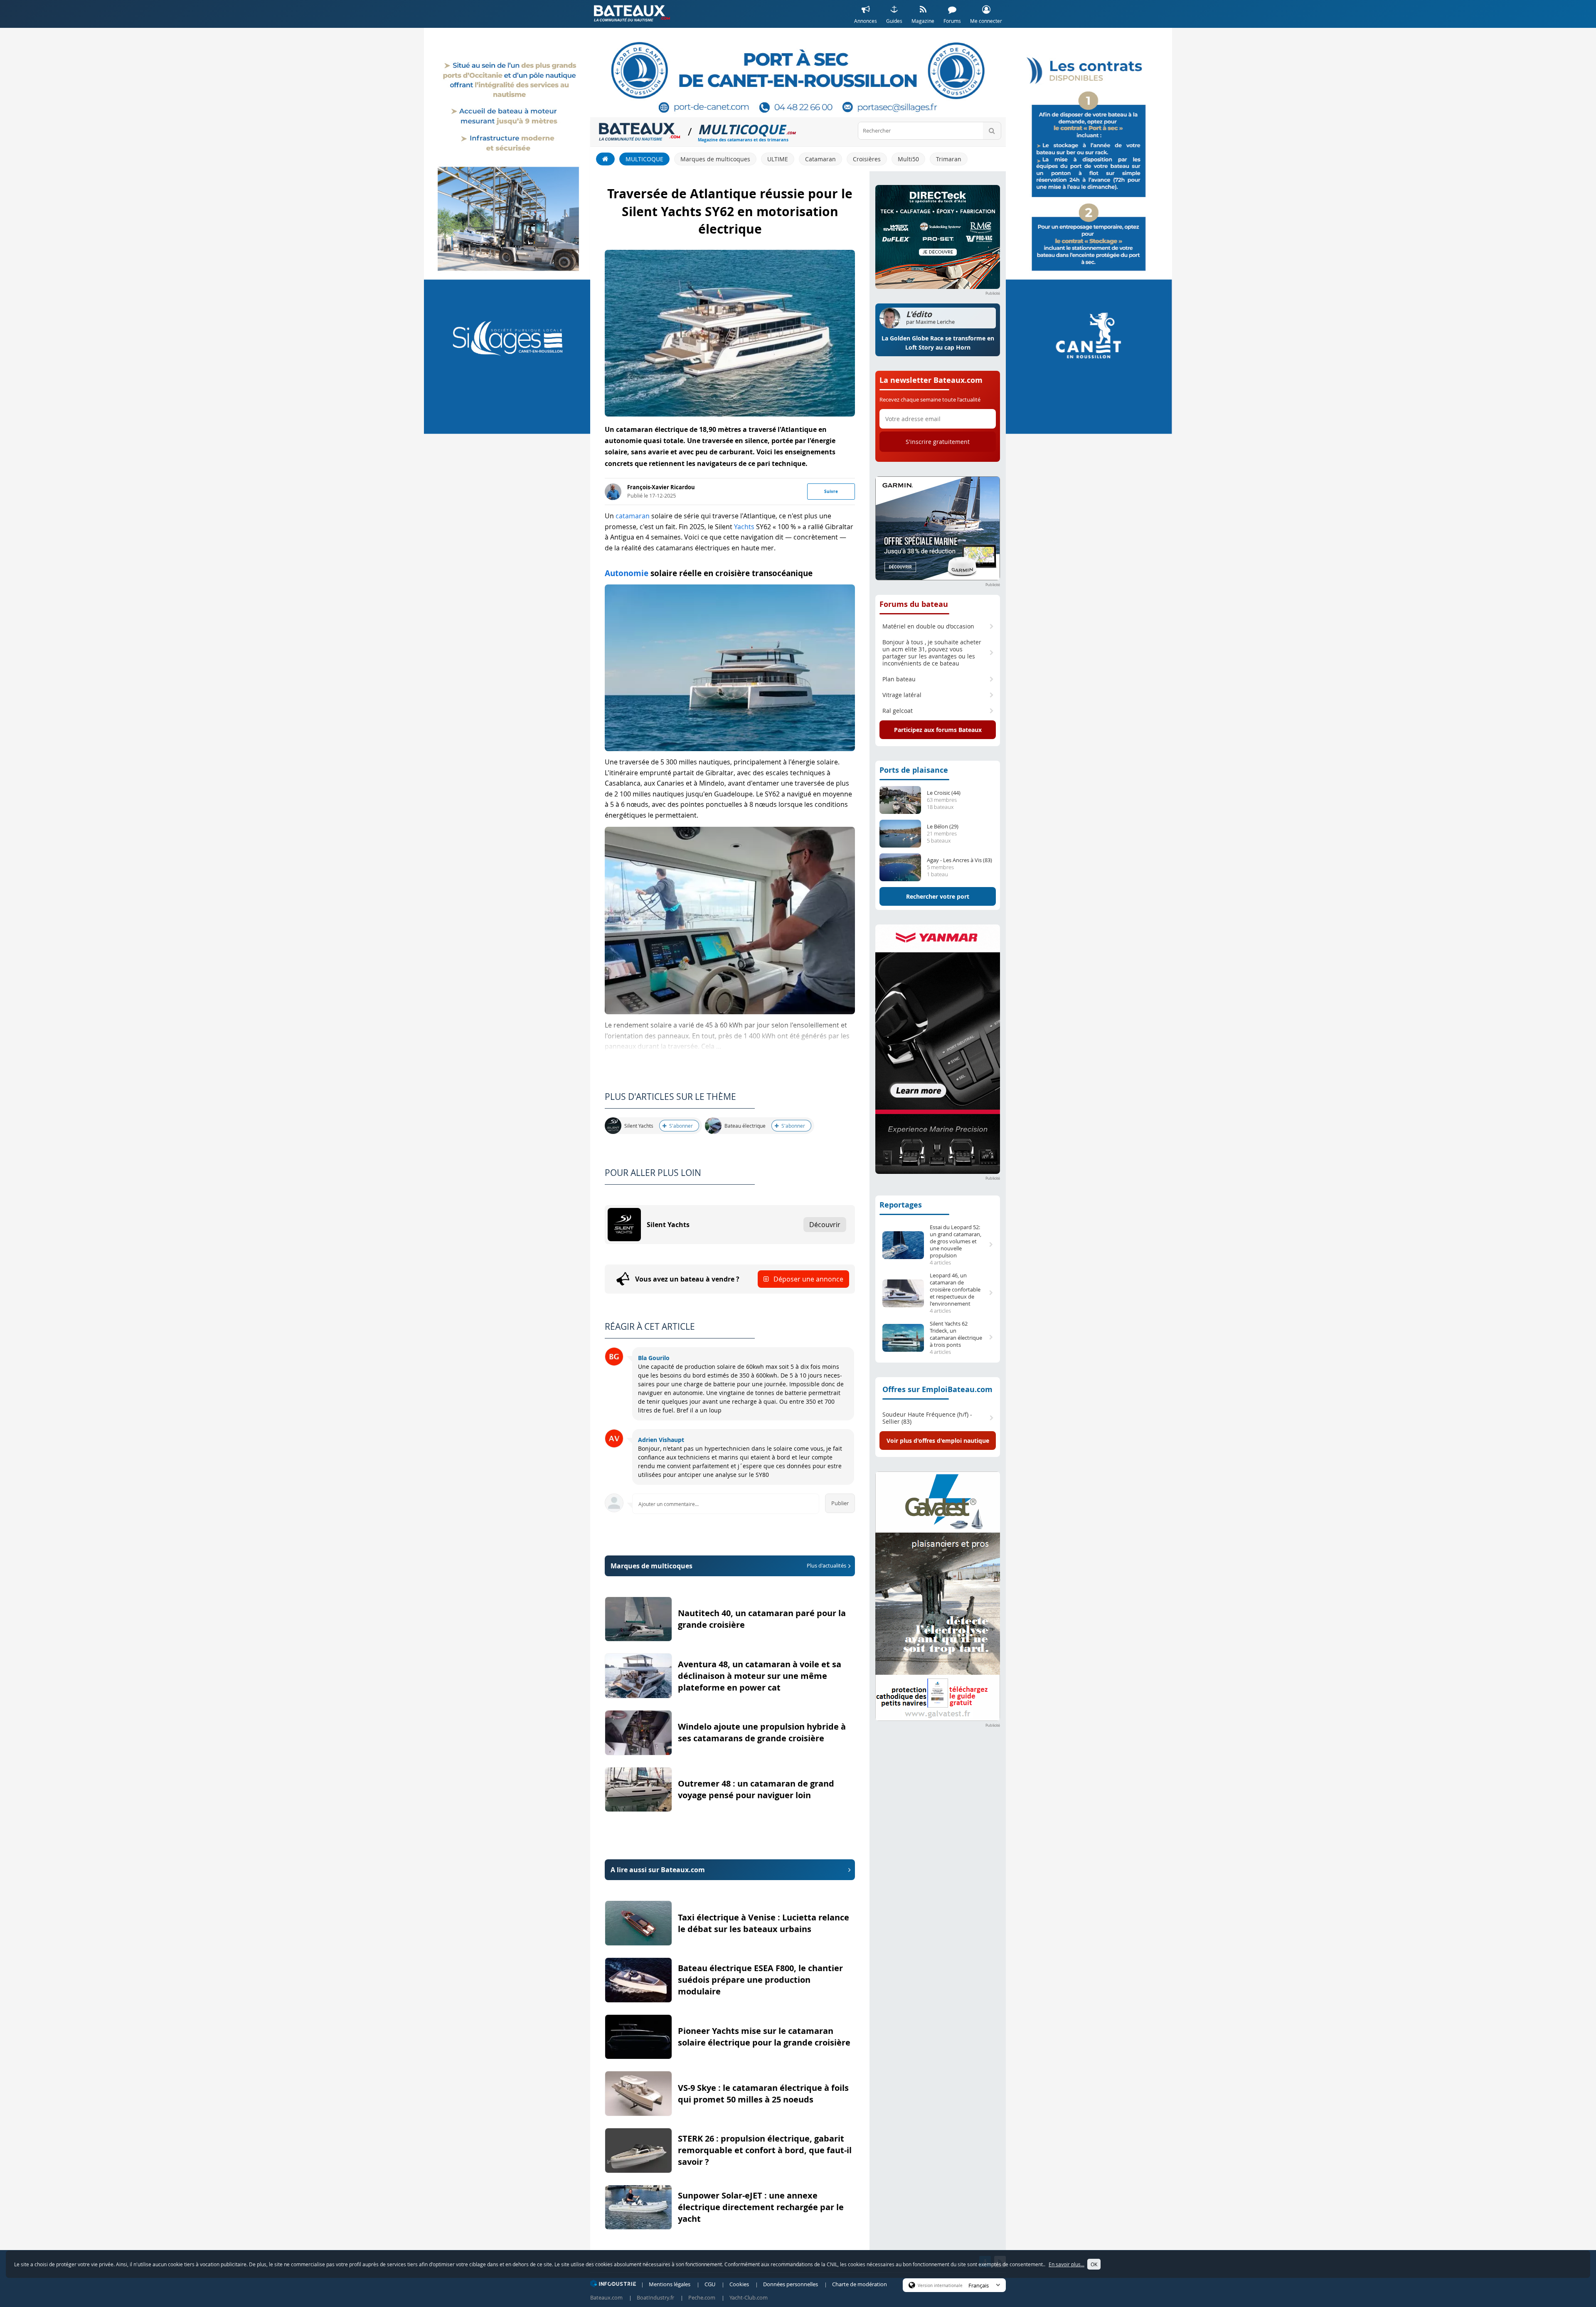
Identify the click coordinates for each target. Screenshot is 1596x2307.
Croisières (867, 159)
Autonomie (627, 573)
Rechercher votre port (938, 896)
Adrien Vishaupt (661, 1440)
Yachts (744, 527)
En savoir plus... (1066, 2264)
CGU (710, 2284)
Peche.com (702, 2297)
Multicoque (644, 159)
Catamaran (820, 159)
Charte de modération (860, 2284)
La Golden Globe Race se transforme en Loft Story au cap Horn (938, 343)
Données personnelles (791, 2284)
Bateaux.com (606, 2297)
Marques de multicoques (715, 159)
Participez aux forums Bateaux (938, 730)
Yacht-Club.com (749, 2297)
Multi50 (908, 159)
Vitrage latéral (902, 695)
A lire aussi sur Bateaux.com (658, 1870)
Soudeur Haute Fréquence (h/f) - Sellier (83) (927, 1418)
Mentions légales (670, 2284)
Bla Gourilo (654, 1358)
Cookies (739, 2284)
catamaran (633, 516)
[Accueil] (605, 159)
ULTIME (778, 159)
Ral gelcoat (898, 711)
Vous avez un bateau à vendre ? (739, 1279)
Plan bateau (899, 679)
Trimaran (949, 159)
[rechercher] (992, 131)
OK (1094, 2264)
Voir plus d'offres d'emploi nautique (938, 1441)
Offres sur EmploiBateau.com (937, 1389)
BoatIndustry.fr (655, 2297)
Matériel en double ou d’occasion (928, 626)
